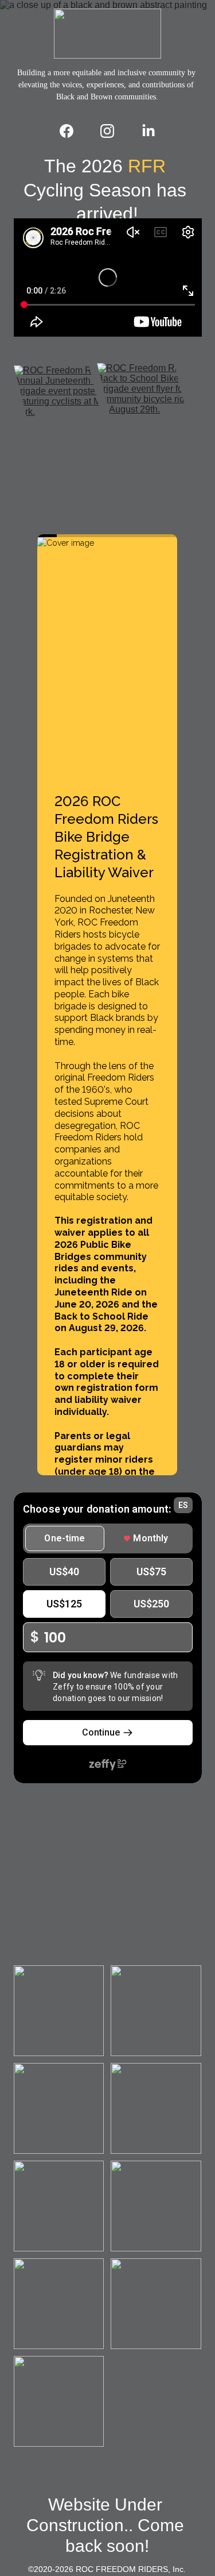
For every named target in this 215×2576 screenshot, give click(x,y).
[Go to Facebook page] (72, 131)
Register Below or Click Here (107, 517)
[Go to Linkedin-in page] (148, 131)
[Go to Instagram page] (113, 131)
